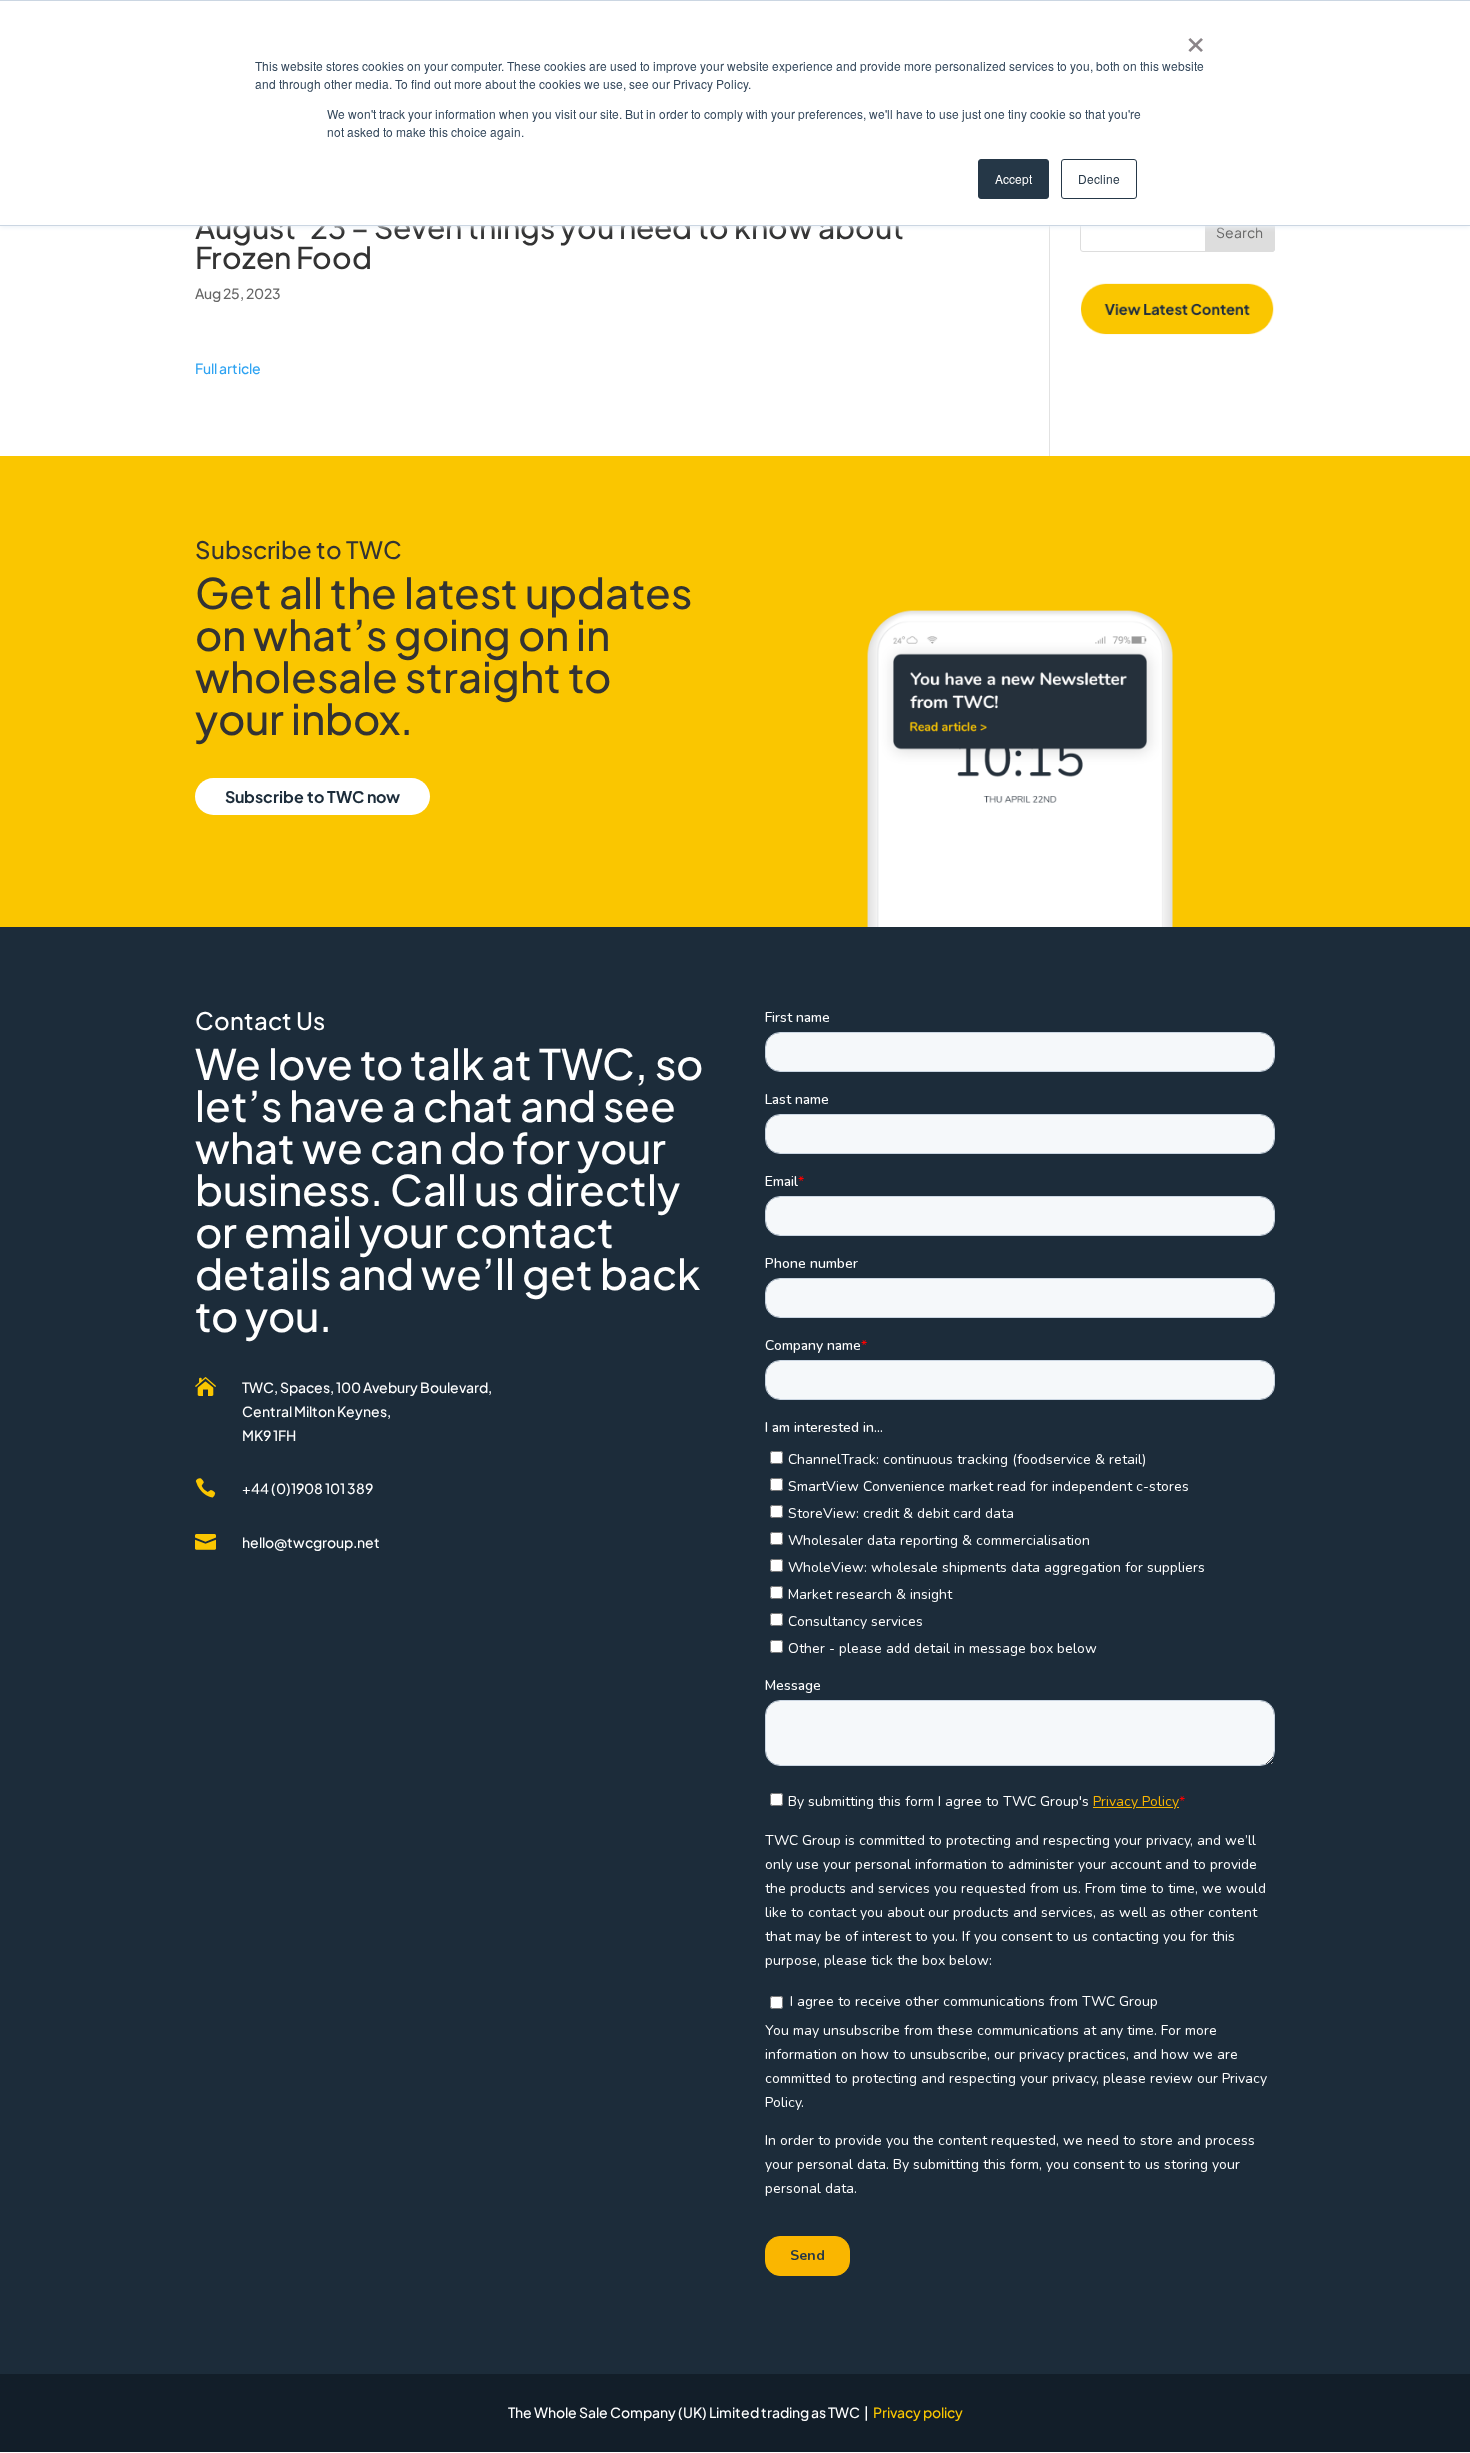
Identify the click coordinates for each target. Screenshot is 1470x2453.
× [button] (1195, 38)
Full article (229, 368)
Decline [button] (1099, 178)
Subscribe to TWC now (312, 796)
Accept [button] (1013, 178)
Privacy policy (918, 2412)
